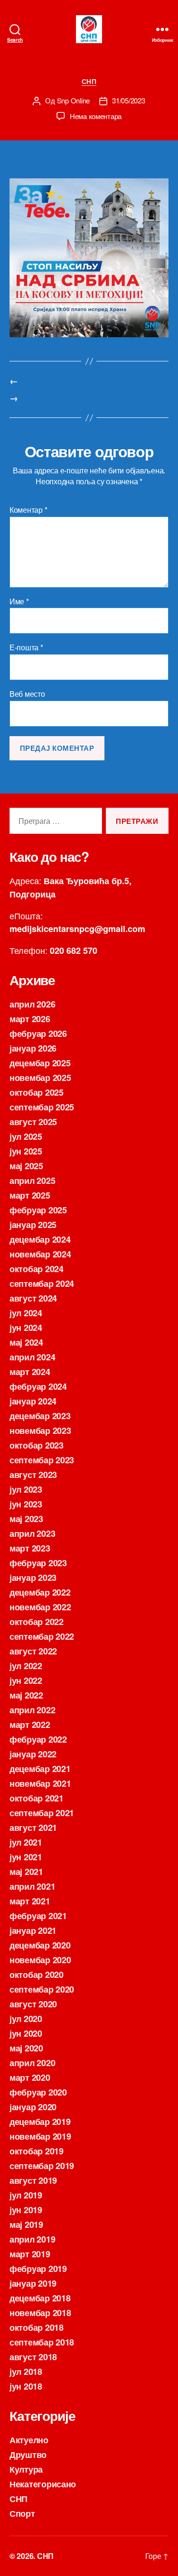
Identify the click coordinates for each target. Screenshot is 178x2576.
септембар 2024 (42, 1283)
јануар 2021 (33, 1930)
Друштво (28, 2455)
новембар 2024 (40, 1254)
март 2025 (30, 1195)
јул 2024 (26, 1313)
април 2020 (32, 2063)
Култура (26, 2469)
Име (19, 601)
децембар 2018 (40, 2298)
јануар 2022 (33, 1754)
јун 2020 (26, 2033)
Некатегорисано (43, 2484)
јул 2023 (26, 1489)
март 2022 (30, 1725)
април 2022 (32, 1710)
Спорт (22, 2513)
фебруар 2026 (38, 1034)
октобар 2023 (37, 1445)
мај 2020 (26, 2048)
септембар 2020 (42, 1989)
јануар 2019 (33, 2283)
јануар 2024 (33, 1401)
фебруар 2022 (38, 1739)
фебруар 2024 (38, 1386)
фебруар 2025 (38, 1210)
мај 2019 (26, 2225)
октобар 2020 (37, 1975)
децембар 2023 (40, 1416)
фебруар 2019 (38, 2269)
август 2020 (33, 2004)
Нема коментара (96, 116)
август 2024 (33, 1298)
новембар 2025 (40, 1078)
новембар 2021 (40, 1783)
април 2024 (32, 1357)
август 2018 (33, 2357)
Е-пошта (26, 647)
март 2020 (30, 2077)
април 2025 (32, 1181)
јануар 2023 (33, 1578)
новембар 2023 (40, 1431)
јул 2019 (26, 2195)
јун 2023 (26, 1504)
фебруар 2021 (38, 1916)
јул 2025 (26, 1136)
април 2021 (32, 1886)
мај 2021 (26, 1872)
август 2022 (33, 1651)
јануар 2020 (33, 2107)
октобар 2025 (37, 1092)
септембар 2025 (42, 1107)
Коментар (28, 510)
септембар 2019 (42, 2166)
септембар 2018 (42, 2342)
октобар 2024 (37, 1269)
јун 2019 (26, 2210)
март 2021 (30, 1901)
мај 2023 (26, 1519)
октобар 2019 (37, 2151)
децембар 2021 (40, 1769)
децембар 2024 (40, 1239)
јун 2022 (26, 1680)
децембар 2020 (40, 1945)
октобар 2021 (37, 1798)
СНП (89, 82)
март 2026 (30, 1019)
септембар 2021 (42, 1813)
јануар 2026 (33, 1048)
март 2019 (30, 2254)
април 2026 (32, 1004)
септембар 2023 (42, 1460)
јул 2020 (26, 2019)
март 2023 (30, 1548)
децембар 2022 (40, 1592)
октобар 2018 (37, 2327)
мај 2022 (26, 1695)
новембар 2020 (40, 1960)
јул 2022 (26, 1666)
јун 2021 (26, 1857)
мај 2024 (26, 1342)
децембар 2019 (40, 2122)
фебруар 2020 (38, 2092)
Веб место (27, 694)
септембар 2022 (42, 1636)
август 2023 (33, 1475)
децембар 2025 (40, 1063)
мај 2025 (26, 1166)
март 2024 (30, 1372)
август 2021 (33, 1828)
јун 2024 (26, 1328)
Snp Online (73, 100)
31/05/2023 (128, 100)
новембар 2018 (40, 2313)
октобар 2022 (37, 1622)
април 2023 (32, 1533)
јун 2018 (26, 2386)
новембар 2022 (40, 1607)
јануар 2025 (33, 1225)
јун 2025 (26, 1151)
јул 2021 (26, 1842)
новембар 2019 (40, 2136)
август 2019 (33, 2180)
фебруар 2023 (38, 1563)
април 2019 (32, 2239)
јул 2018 (26, 2372)
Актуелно (29, 2440)
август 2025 (33, 1122)
